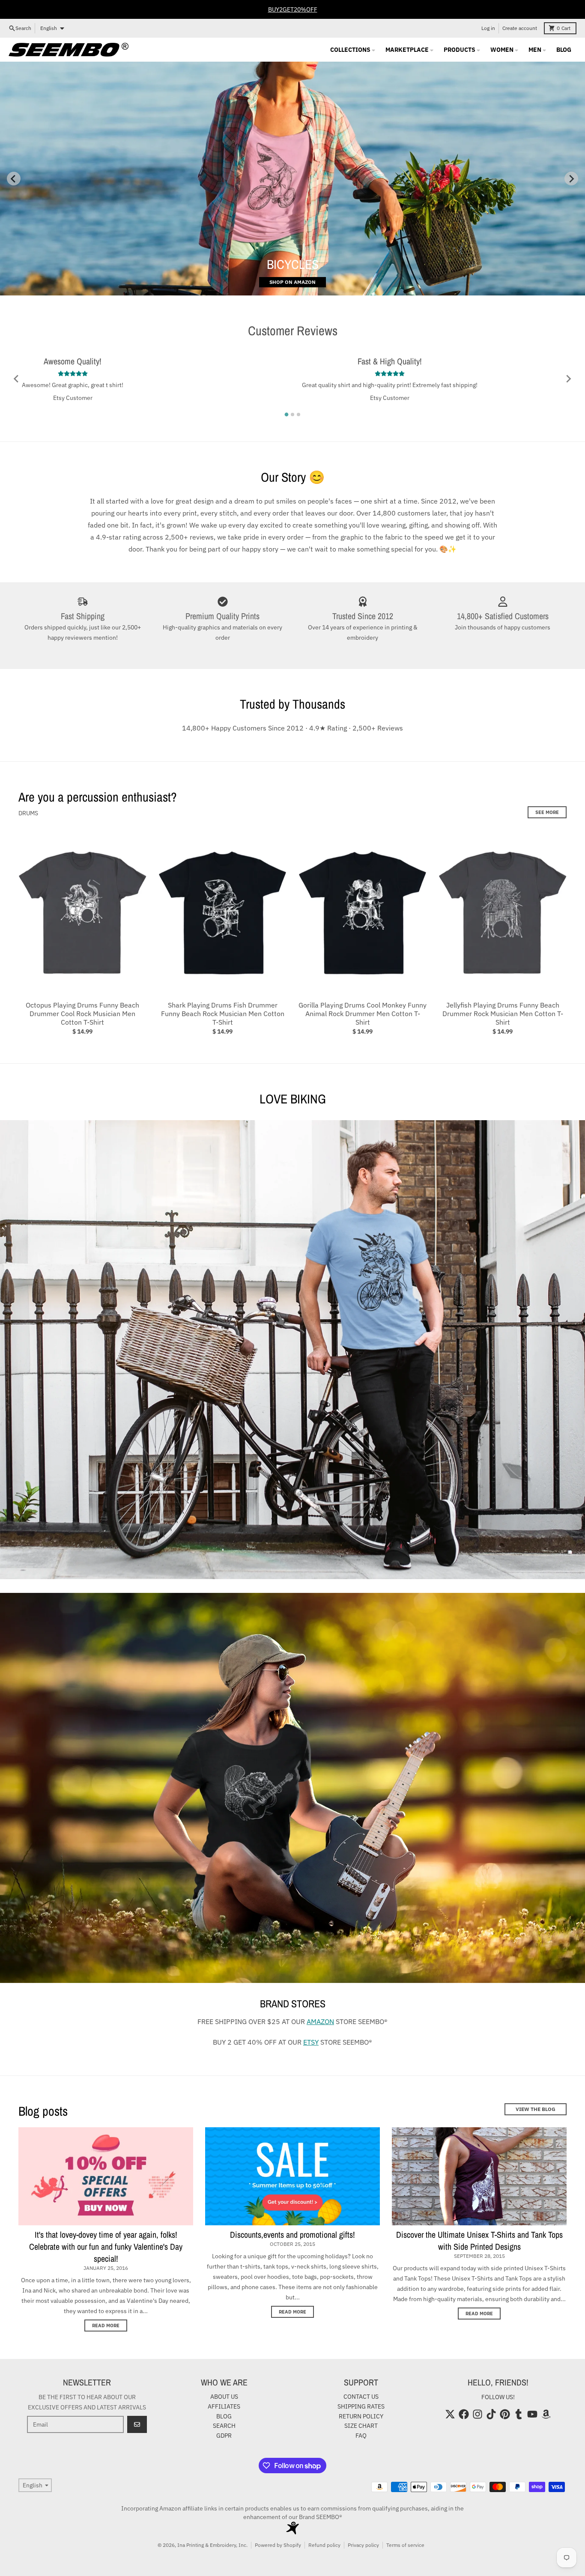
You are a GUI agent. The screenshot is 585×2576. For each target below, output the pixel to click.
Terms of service (405, 2545)
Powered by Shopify (278, 2545)
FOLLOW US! (498, 2397)
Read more (106, 2326)
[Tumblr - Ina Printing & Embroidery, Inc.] (519, 2414)
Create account (520, 28)
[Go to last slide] (17, 379)
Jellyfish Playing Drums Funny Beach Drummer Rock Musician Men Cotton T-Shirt (503, 1014)
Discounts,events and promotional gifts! (292, 2235)
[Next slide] (571, 179)
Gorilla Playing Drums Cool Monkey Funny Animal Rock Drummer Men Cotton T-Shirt (363, 1014)
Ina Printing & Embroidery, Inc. (212, 2545)
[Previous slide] (14, 179)
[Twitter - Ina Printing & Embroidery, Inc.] (450, 2414)
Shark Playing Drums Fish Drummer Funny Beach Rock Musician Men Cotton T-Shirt (223, 1014)
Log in (488, 28)
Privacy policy (363, 2545)
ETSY (311, 2042)
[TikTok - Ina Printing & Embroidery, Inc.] (491, 2414)
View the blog (536, 2109)
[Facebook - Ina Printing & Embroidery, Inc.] (464, 2414)
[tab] (287, 414)
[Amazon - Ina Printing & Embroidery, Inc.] (546, 2414)
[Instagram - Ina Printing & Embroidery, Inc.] (478, 2414)
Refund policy (324, 2545)
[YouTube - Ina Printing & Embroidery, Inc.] (532, 2414)
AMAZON (320, 2021)
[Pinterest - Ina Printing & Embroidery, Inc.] (505, 2414)
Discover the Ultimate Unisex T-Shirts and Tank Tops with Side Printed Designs (479, 2241)
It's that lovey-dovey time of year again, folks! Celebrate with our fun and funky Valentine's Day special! (106, 2247)
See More (547, 812)
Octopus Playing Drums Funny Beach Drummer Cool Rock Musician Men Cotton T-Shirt (82, 1014)
